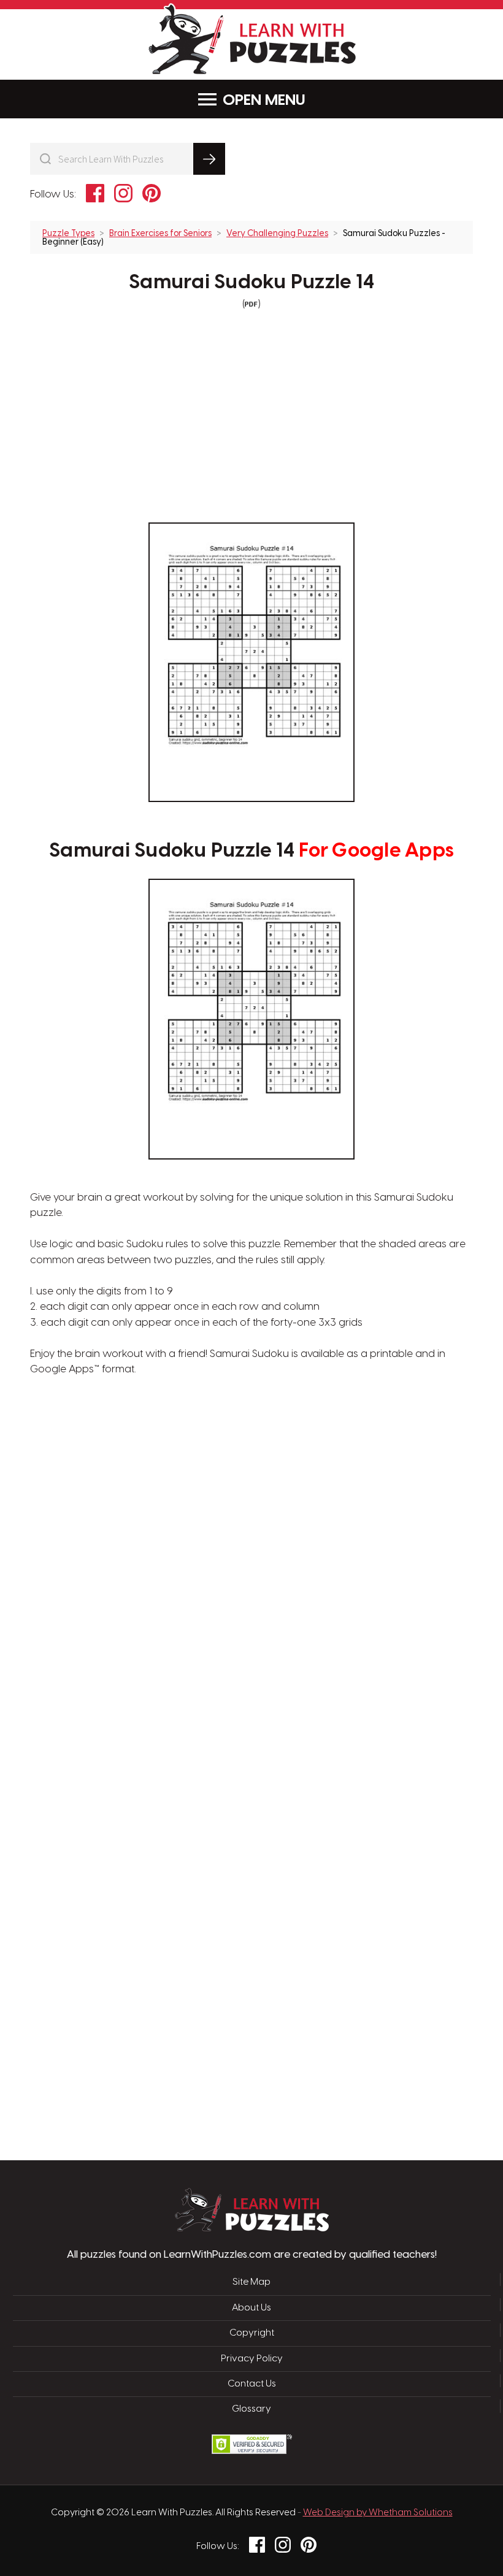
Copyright (252, 2333)
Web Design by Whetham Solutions (378, 2513)
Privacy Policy (252, 2359)
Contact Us (252, 2384)
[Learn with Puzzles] (252, 2228)
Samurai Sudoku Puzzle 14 (251, 283)
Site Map (251, 2282)
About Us (251, 2308)
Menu (285, 101)
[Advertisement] (193, 1574)
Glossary (251, 2409)
